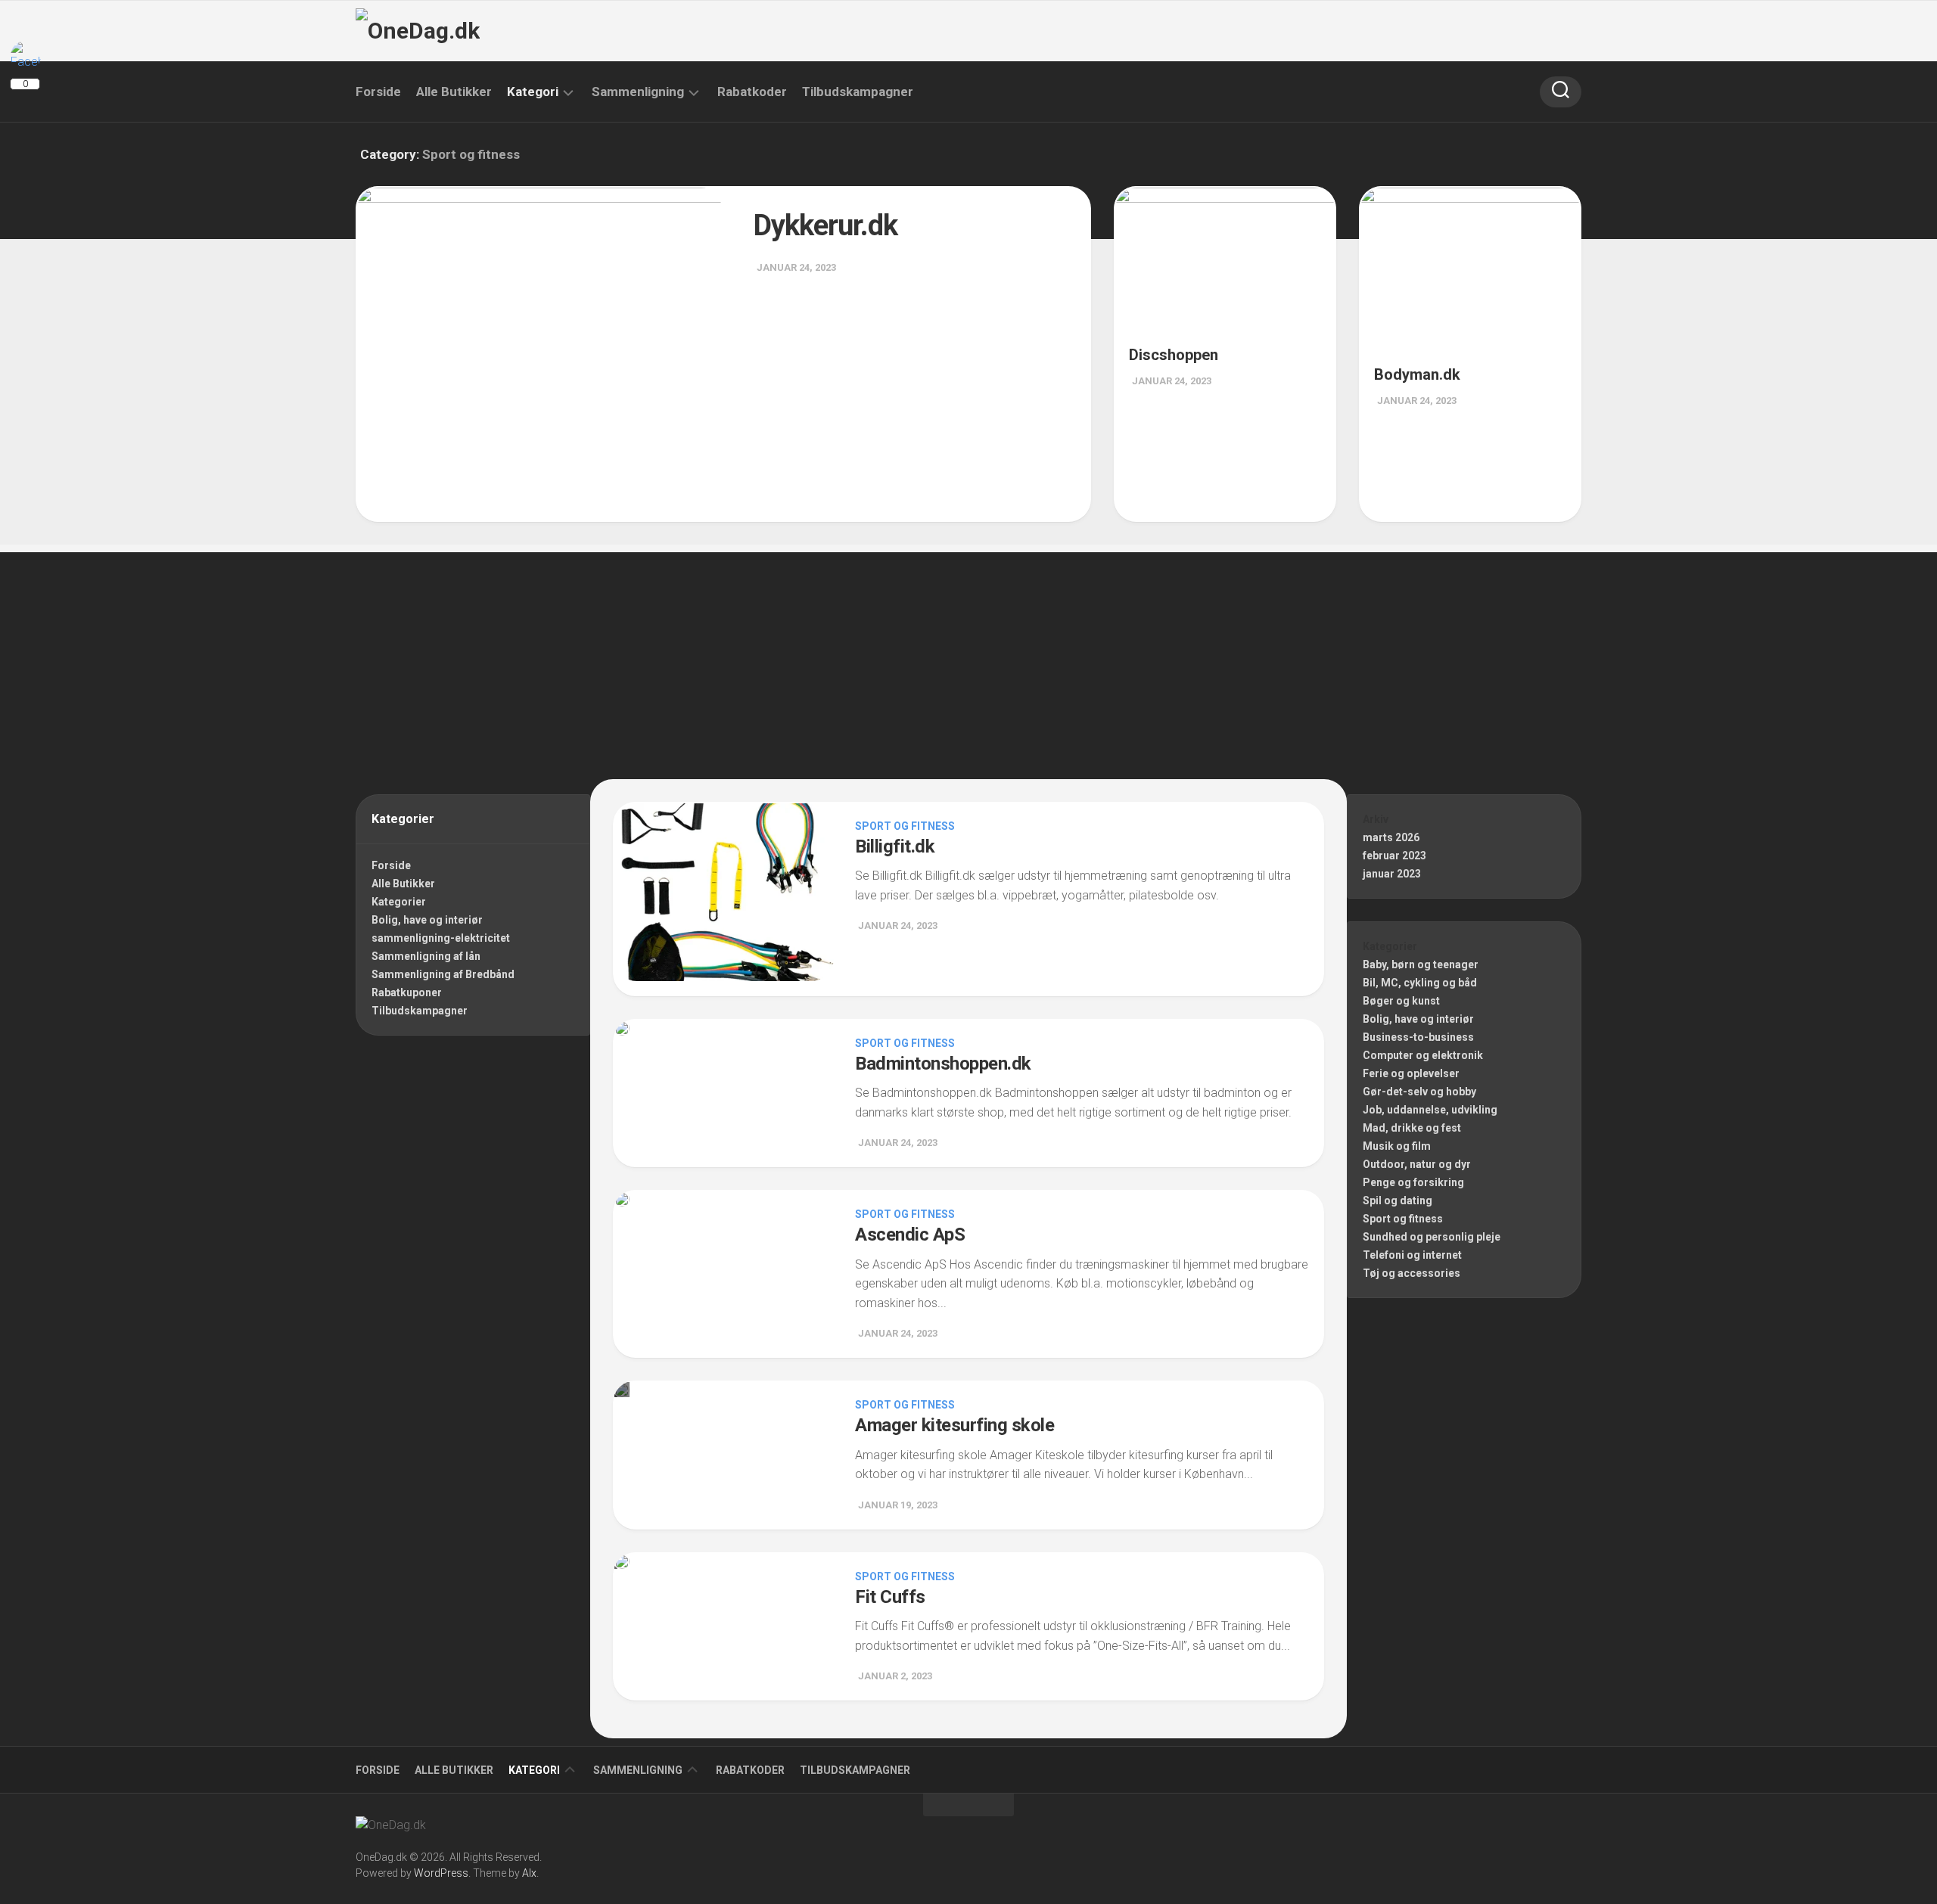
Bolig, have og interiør (427, 920)
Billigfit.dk (895, 846)
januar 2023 (1392, 874)
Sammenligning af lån (426, 956)
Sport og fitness (905, 826)
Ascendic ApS (910, 1235)
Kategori (533, 92)
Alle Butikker (454, 92)
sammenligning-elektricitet (441, 938)
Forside (378, 92)
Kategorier (399, 902)
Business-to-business (1418, 1037)
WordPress (441, 1873)
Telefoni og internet (1412, 1255)
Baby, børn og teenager (1421, 964)
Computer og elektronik (1423, 1055)
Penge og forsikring (1413, 1182)
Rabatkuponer (407, 992)
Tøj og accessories (1412, 1273)
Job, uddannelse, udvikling (1430, 1110)
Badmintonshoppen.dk (943, 1064)
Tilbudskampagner (858, 92)
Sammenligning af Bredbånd (443, 974)
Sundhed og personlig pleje (1432, 1237)
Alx (529, 1873)
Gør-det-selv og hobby (1419, 1092)
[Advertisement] (968, 658)
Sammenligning (638, 92)
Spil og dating (1398, 1200)
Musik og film (1397, 1146)
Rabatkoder (752, 92)
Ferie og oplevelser (1411, 1073)
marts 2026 (1391, 837)
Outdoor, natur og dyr (1417, 1164)
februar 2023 (1394, 856)
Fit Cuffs (890, 1597)
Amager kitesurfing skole (955, 1425)
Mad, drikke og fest (1412, 1128)
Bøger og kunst (1401, 1001)
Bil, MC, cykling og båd (1420, 983)
